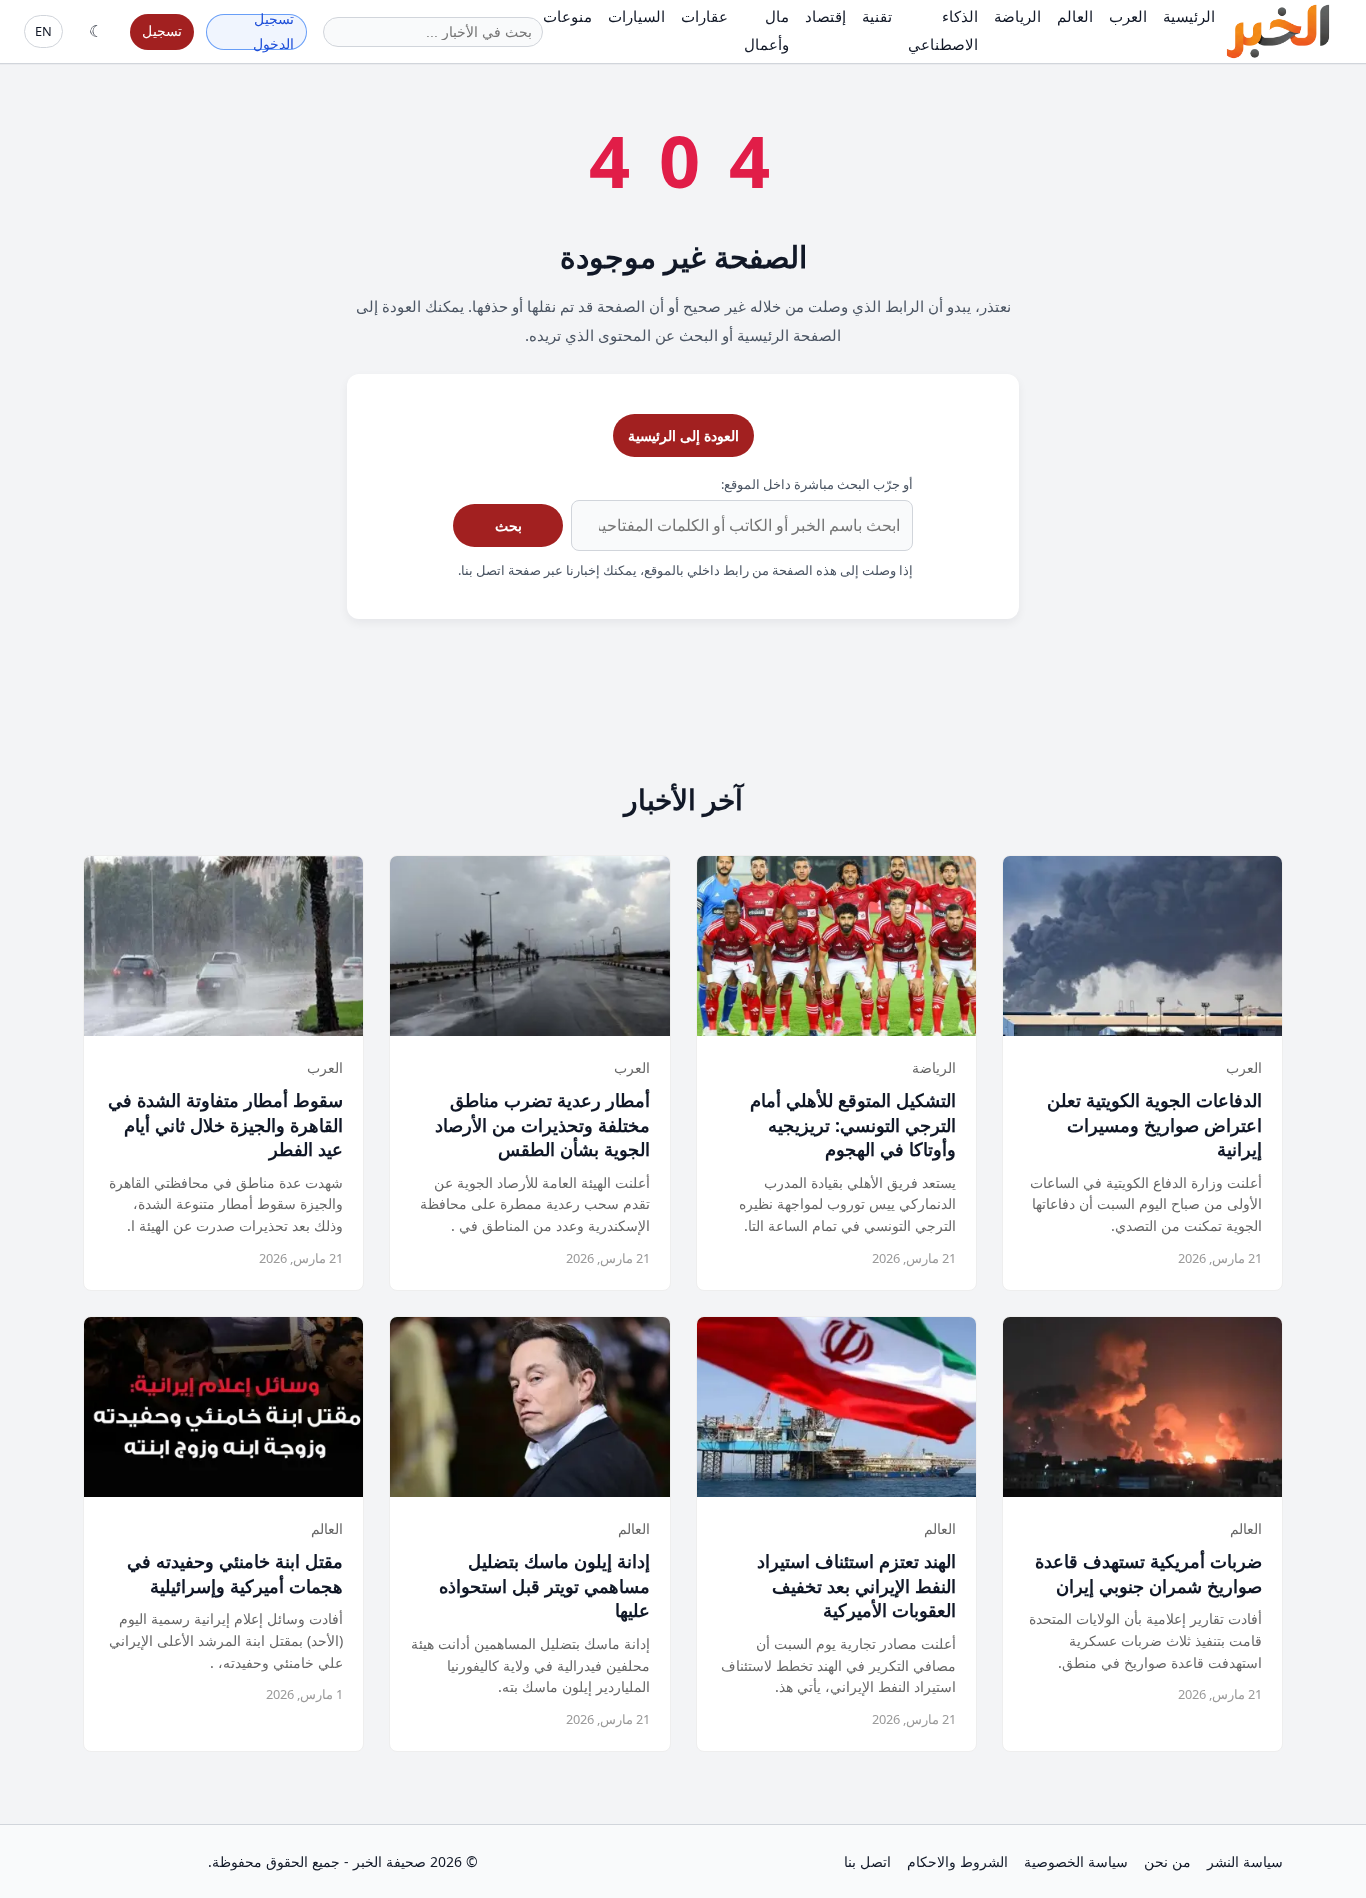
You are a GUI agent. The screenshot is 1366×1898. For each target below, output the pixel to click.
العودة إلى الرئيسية (683, 435)
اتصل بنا (867, 1861)
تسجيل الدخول (273, 32)
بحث (508, 525)
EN (43, 31)
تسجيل (162, 30)
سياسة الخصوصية (1076, 1861)
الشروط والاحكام (957, 1861)
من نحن (1167, 1861)
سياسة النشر (1245, 1861)
